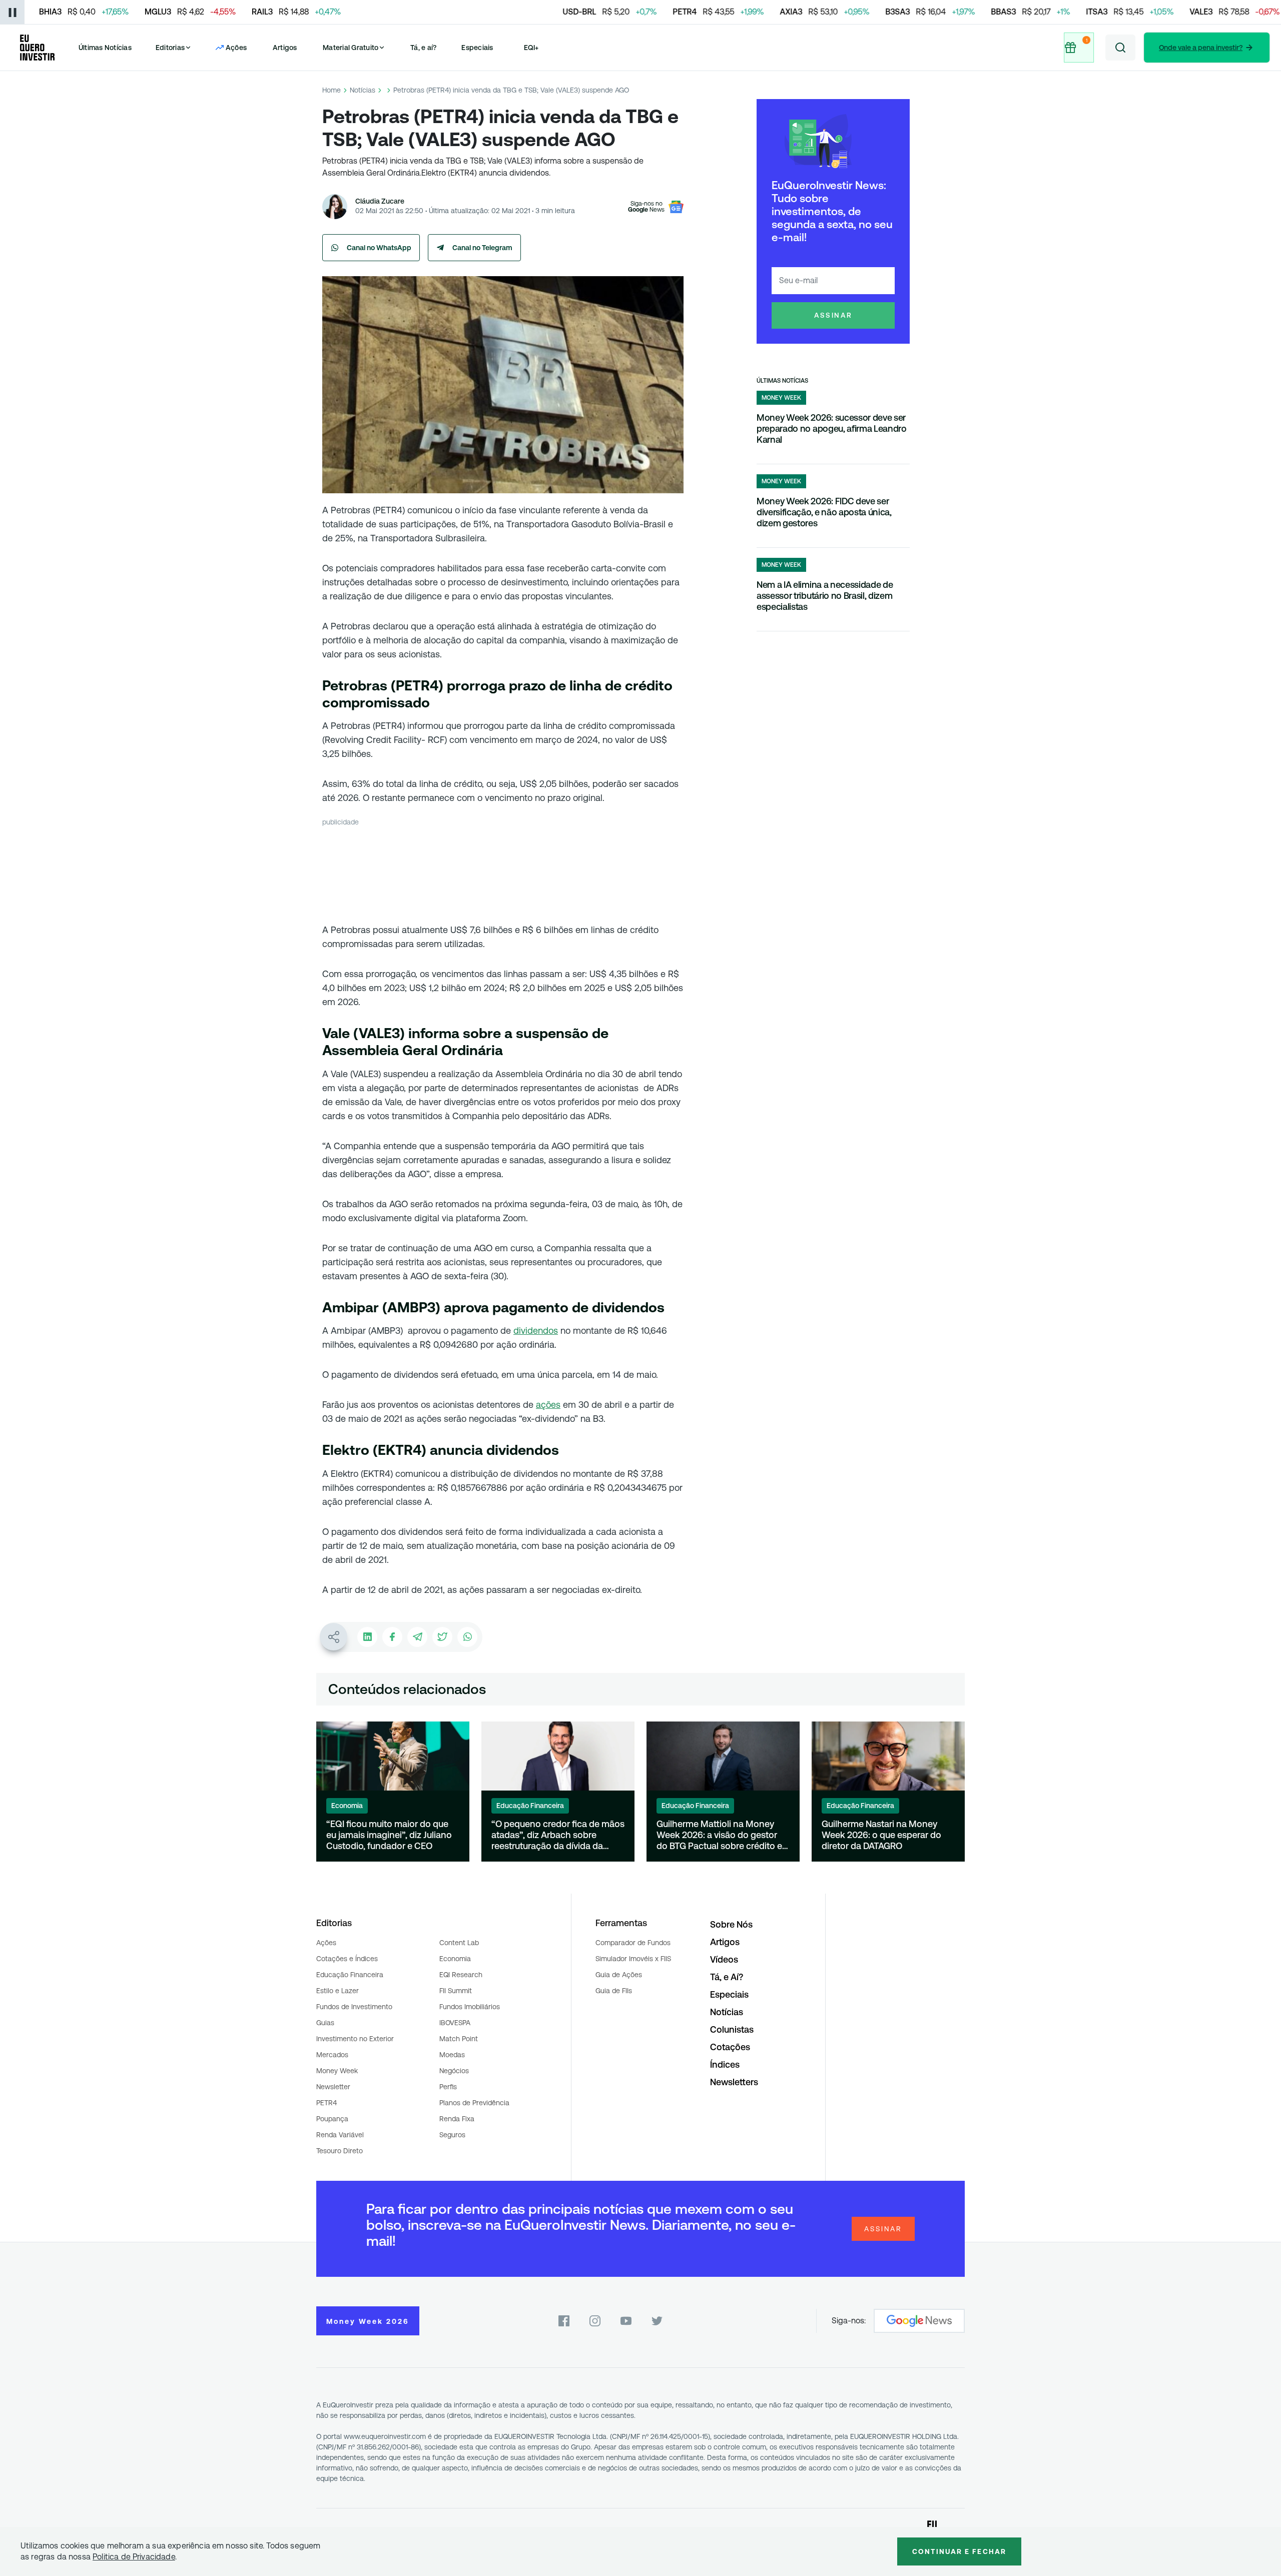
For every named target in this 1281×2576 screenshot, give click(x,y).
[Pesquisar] (1120, 48)
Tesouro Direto (340, 2151)
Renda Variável (340, 2135)
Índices (725, 2064)
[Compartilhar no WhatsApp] (467, 1637)
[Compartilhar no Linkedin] (367, 1637)
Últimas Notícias (105, 48)
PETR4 (327, 2103)
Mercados (332, 2055)
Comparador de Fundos (633, 1943)
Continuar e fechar (959, 2551)
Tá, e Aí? (727, 1977)
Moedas (452, 2055)
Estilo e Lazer (338, 1991)
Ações (326, 1943)
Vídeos (724, 1959)
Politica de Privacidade (134, 2557)
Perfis (448, 2087)
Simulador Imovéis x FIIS (633, 1959)
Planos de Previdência (474, 2103)
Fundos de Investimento (354, 2007)
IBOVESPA (455, 2023)
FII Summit (456, 1991)
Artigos (285, 48)
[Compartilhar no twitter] (442, 1637)
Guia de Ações (619, 1975)
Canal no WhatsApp (379, 248)
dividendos (536, 1331)
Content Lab (459, 1943)
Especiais (477, 48)
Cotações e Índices (347, 1959)
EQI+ (531, 48)
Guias (325, 2023)
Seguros (452, 2135)
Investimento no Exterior (355, 2039)
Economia (455, 1959)
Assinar (833, 315)
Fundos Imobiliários (470, 2007)
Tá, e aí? (423, 48)
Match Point (459, 2039)
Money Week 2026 (368, 2321)
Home (332, 90)
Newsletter (333, 2087)
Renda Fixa (457, 2119)
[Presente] (1079, 48)
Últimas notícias (782, 381)
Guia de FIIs (614, 1991)
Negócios (454, 2071)
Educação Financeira (350, 1975)
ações (548, 1405)
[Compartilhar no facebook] (392, 1637)
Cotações (730, 2047)
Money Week (337, 2071)
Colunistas (732, 2029)
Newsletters (734, 2082)
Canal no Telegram (482, 248)
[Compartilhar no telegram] (417, 1637)
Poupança (332, 2119)
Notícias (363, 90)
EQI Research (461, 1975)
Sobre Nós (731, 1924)
